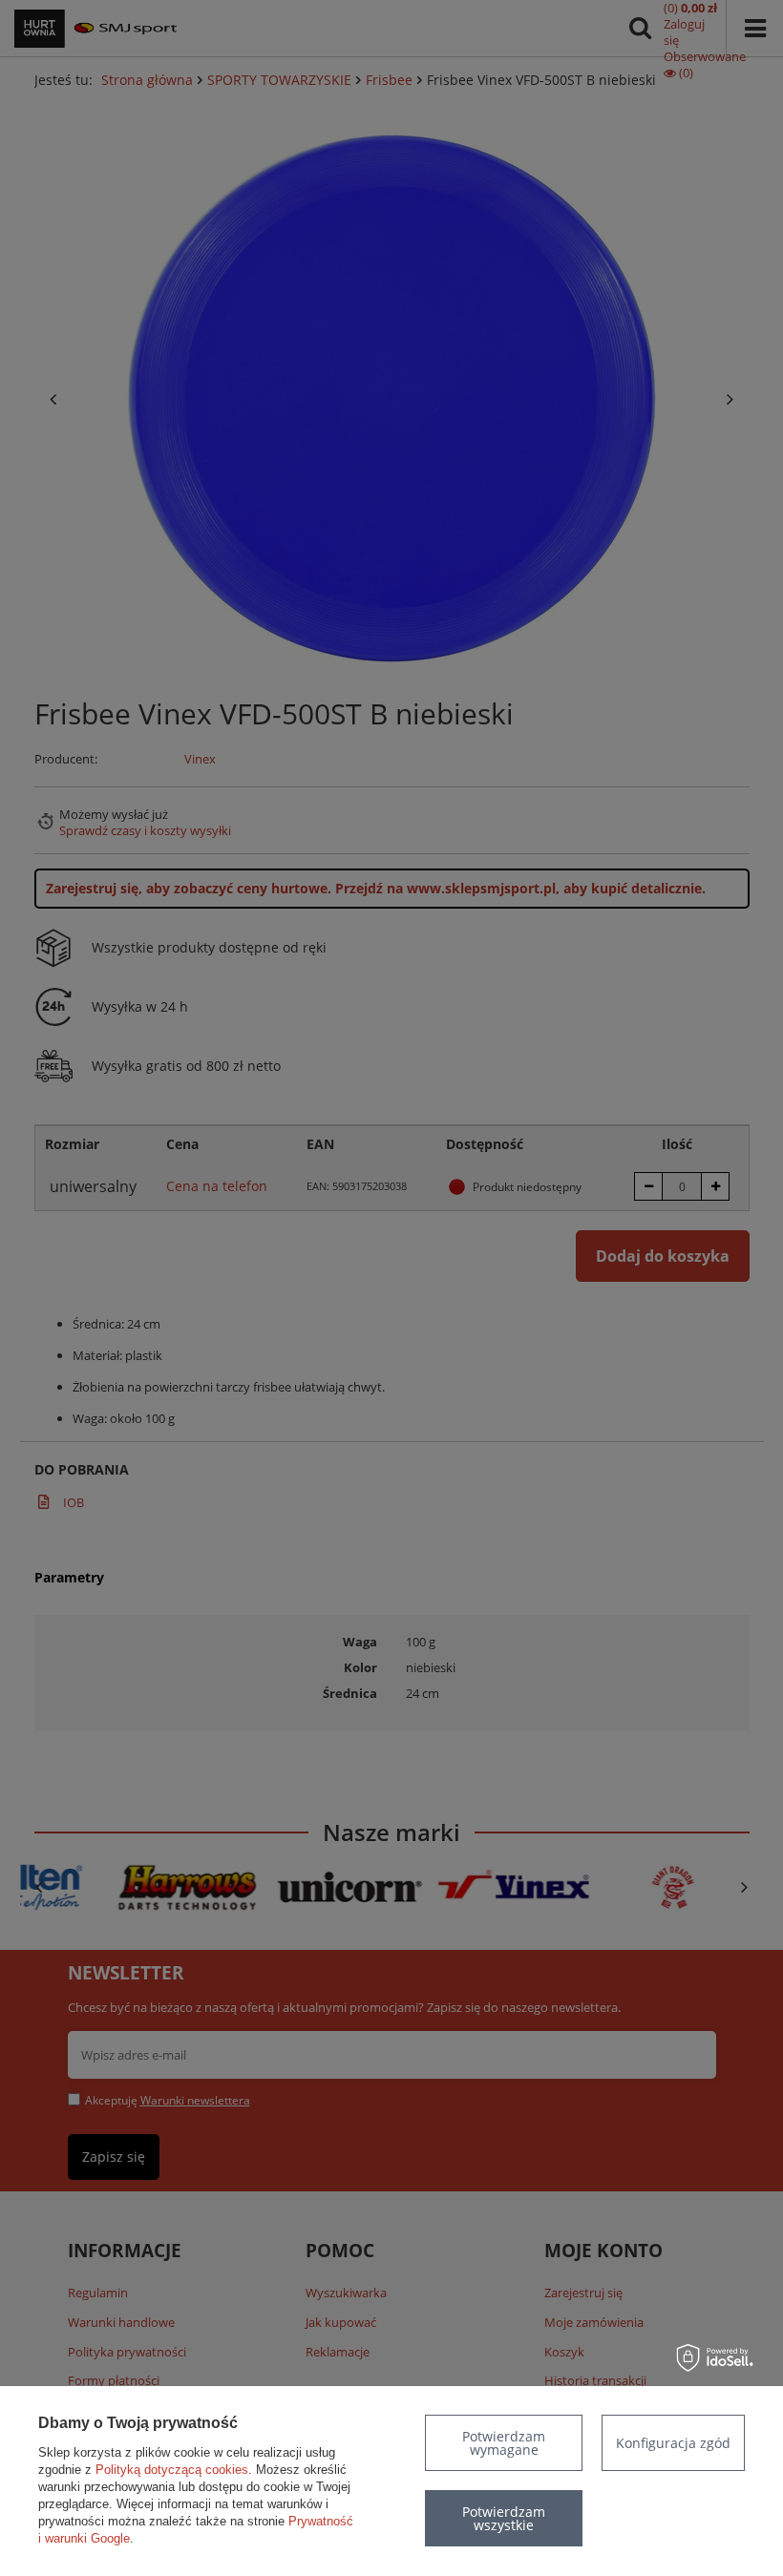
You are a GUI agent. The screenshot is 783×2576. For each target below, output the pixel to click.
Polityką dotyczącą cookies (172, 2470)
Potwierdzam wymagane (504, 2443)
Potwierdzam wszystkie (504, 2518)
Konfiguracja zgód (673, 2443)
